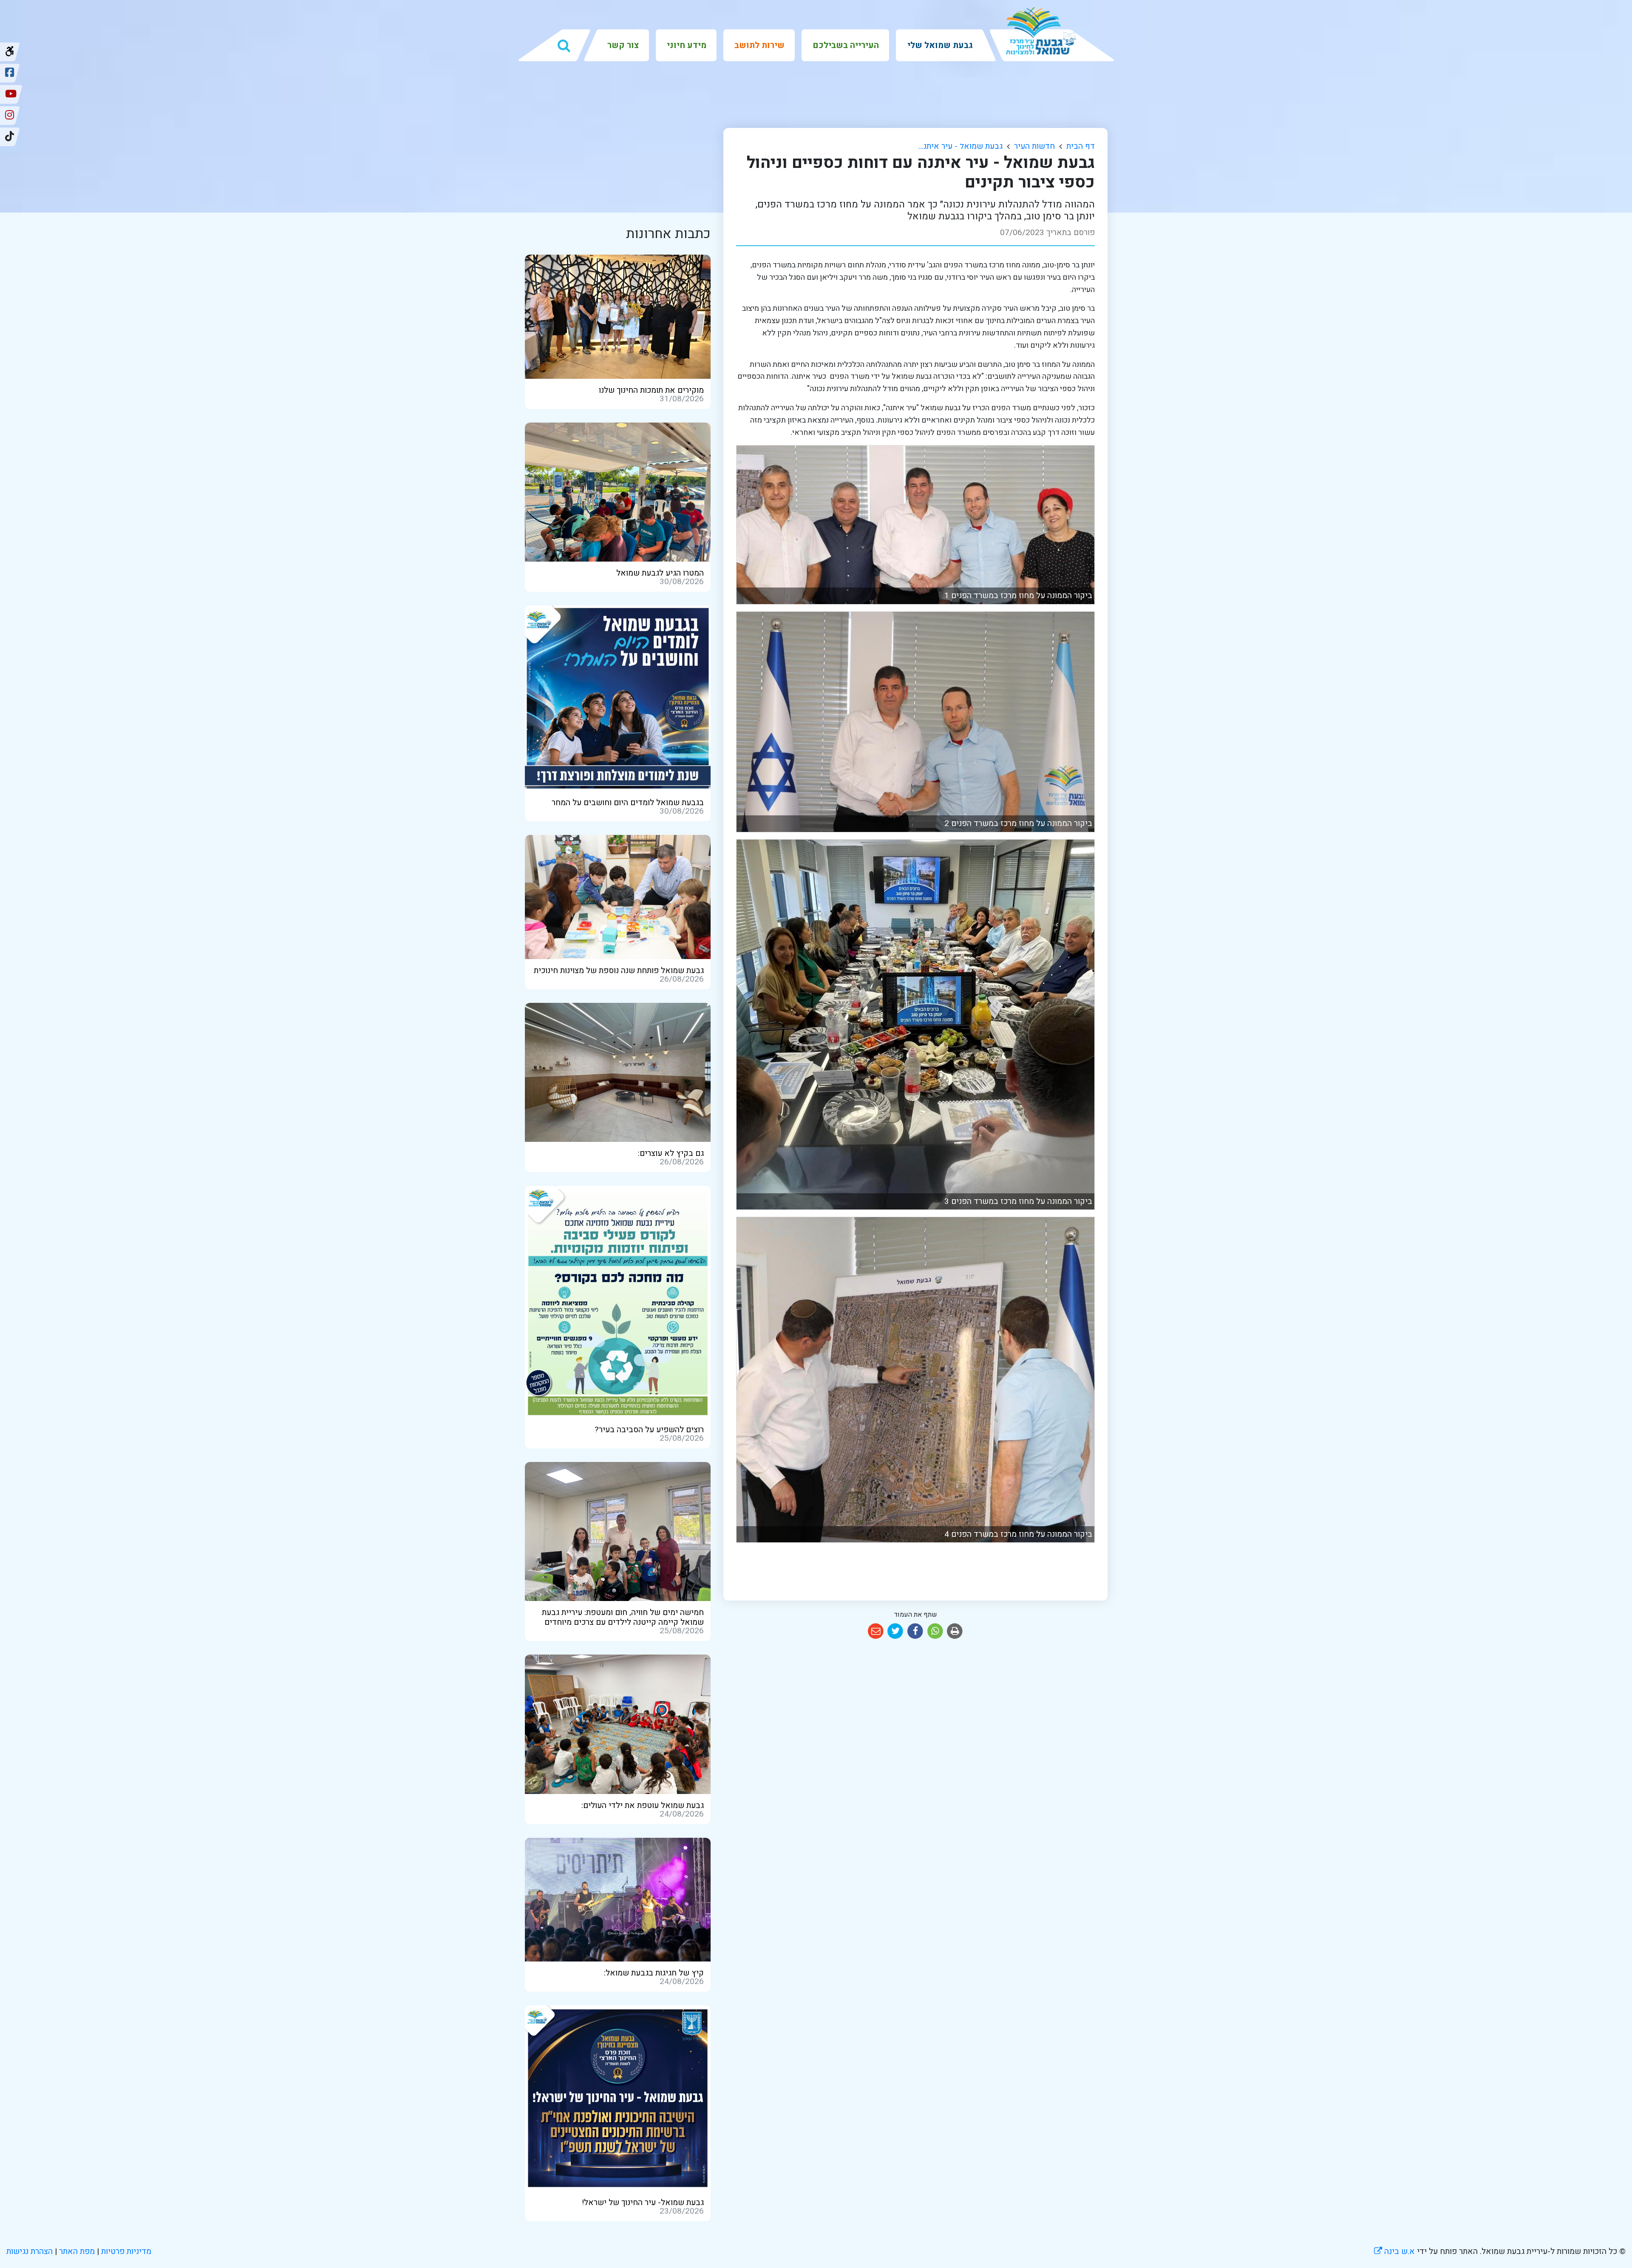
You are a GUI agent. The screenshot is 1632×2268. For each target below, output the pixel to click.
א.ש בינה (1394, 2251)
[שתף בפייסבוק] (915, 1631)
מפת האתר (77, 2251)
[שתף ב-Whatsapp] (935, 1631)
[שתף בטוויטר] (896, 1631)
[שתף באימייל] (876, 1631)
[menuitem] (939, 45)
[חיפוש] (564, 45)
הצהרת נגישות (30, 2251)
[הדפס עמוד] (955, 1631)
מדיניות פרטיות (125, 2251)
